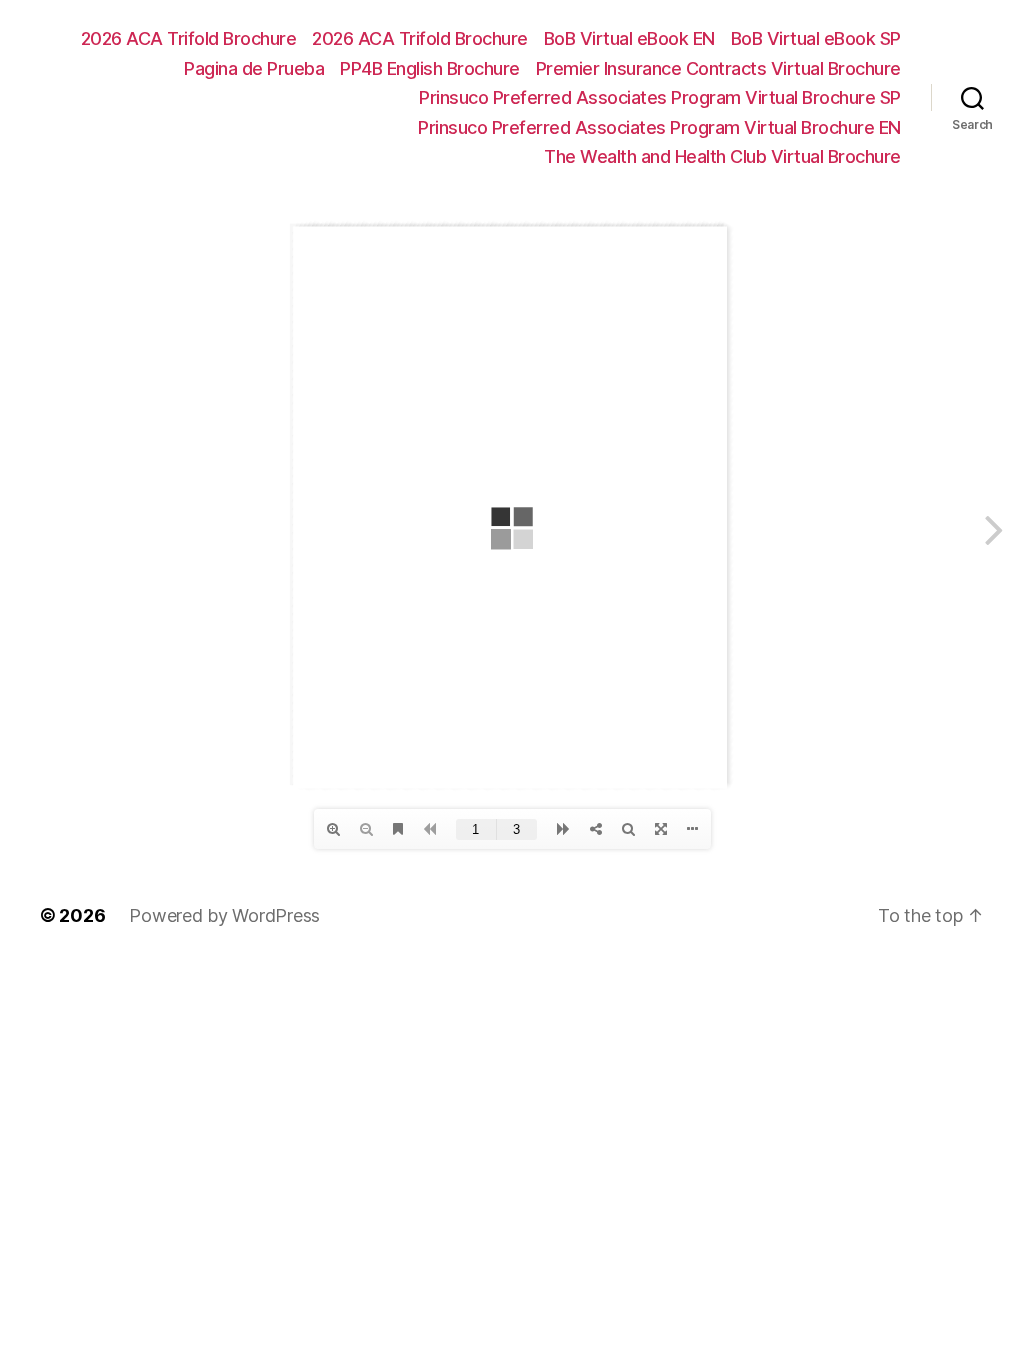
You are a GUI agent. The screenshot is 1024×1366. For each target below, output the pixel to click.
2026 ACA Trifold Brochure (189, 38)
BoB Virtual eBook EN (629, 38)
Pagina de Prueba (254, 68)
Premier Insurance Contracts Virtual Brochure (718, 68)
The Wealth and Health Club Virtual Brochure (722, 156)
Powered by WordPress (224, 915)
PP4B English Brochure (430, 68)
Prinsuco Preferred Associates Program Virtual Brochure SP (660, 97)
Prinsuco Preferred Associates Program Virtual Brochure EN (659, 127)
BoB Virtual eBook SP (816, 38)
